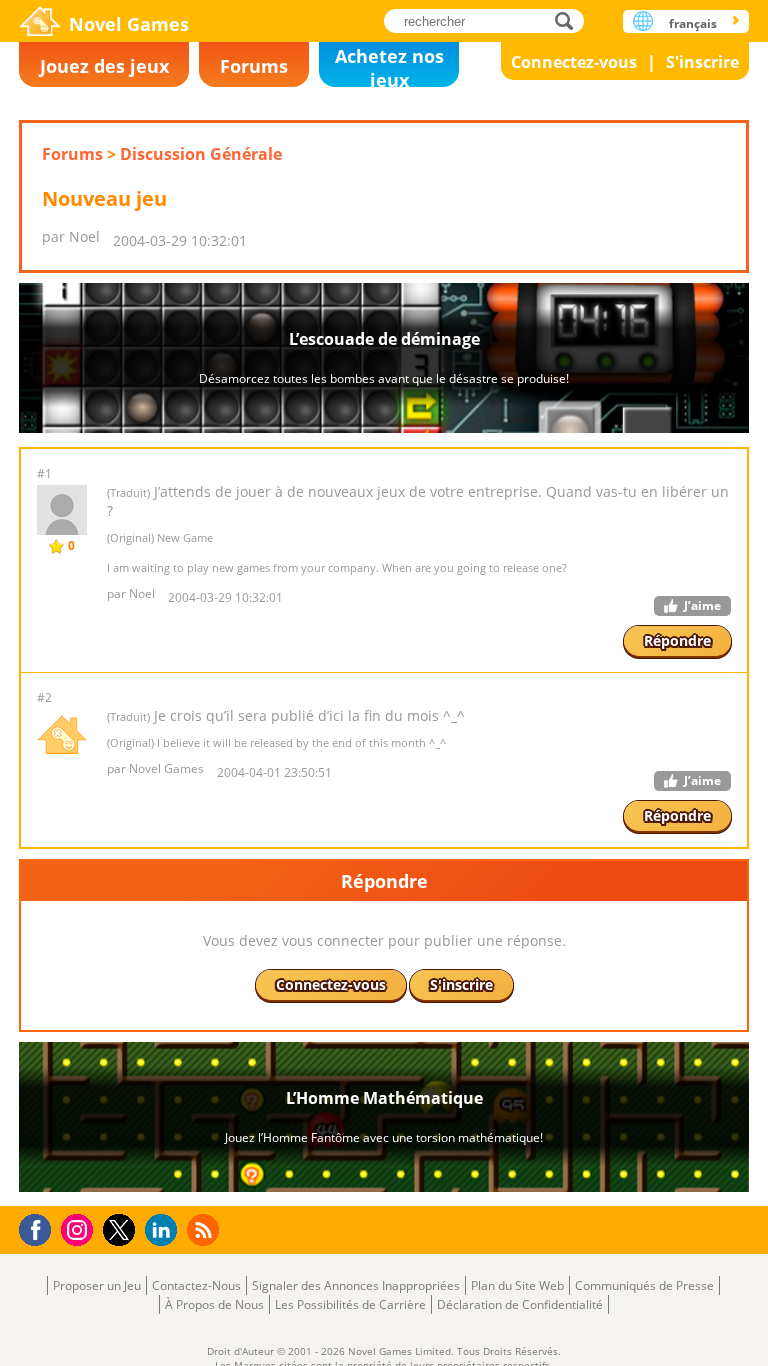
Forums (254, 66)
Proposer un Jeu (97, 1285)
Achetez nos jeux (389, 65)
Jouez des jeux (104, 66)
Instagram (80, 1228)
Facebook (40, 1227)
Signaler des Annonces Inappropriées (356, 1285)
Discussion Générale (201, 154)
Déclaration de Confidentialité (520, 1304)
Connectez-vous (574, 62)
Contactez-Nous (196, 1285)
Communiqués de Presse (644, 1285)
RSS (205, 1229)
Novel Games (129, 24)
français (693, 23)
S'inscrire (702, 62)
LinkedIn (164, 1230)
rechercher (569, 20)
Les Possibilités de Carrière (350, 1304)
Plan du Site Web (517, 1285)
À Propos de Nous (214, 1304)
